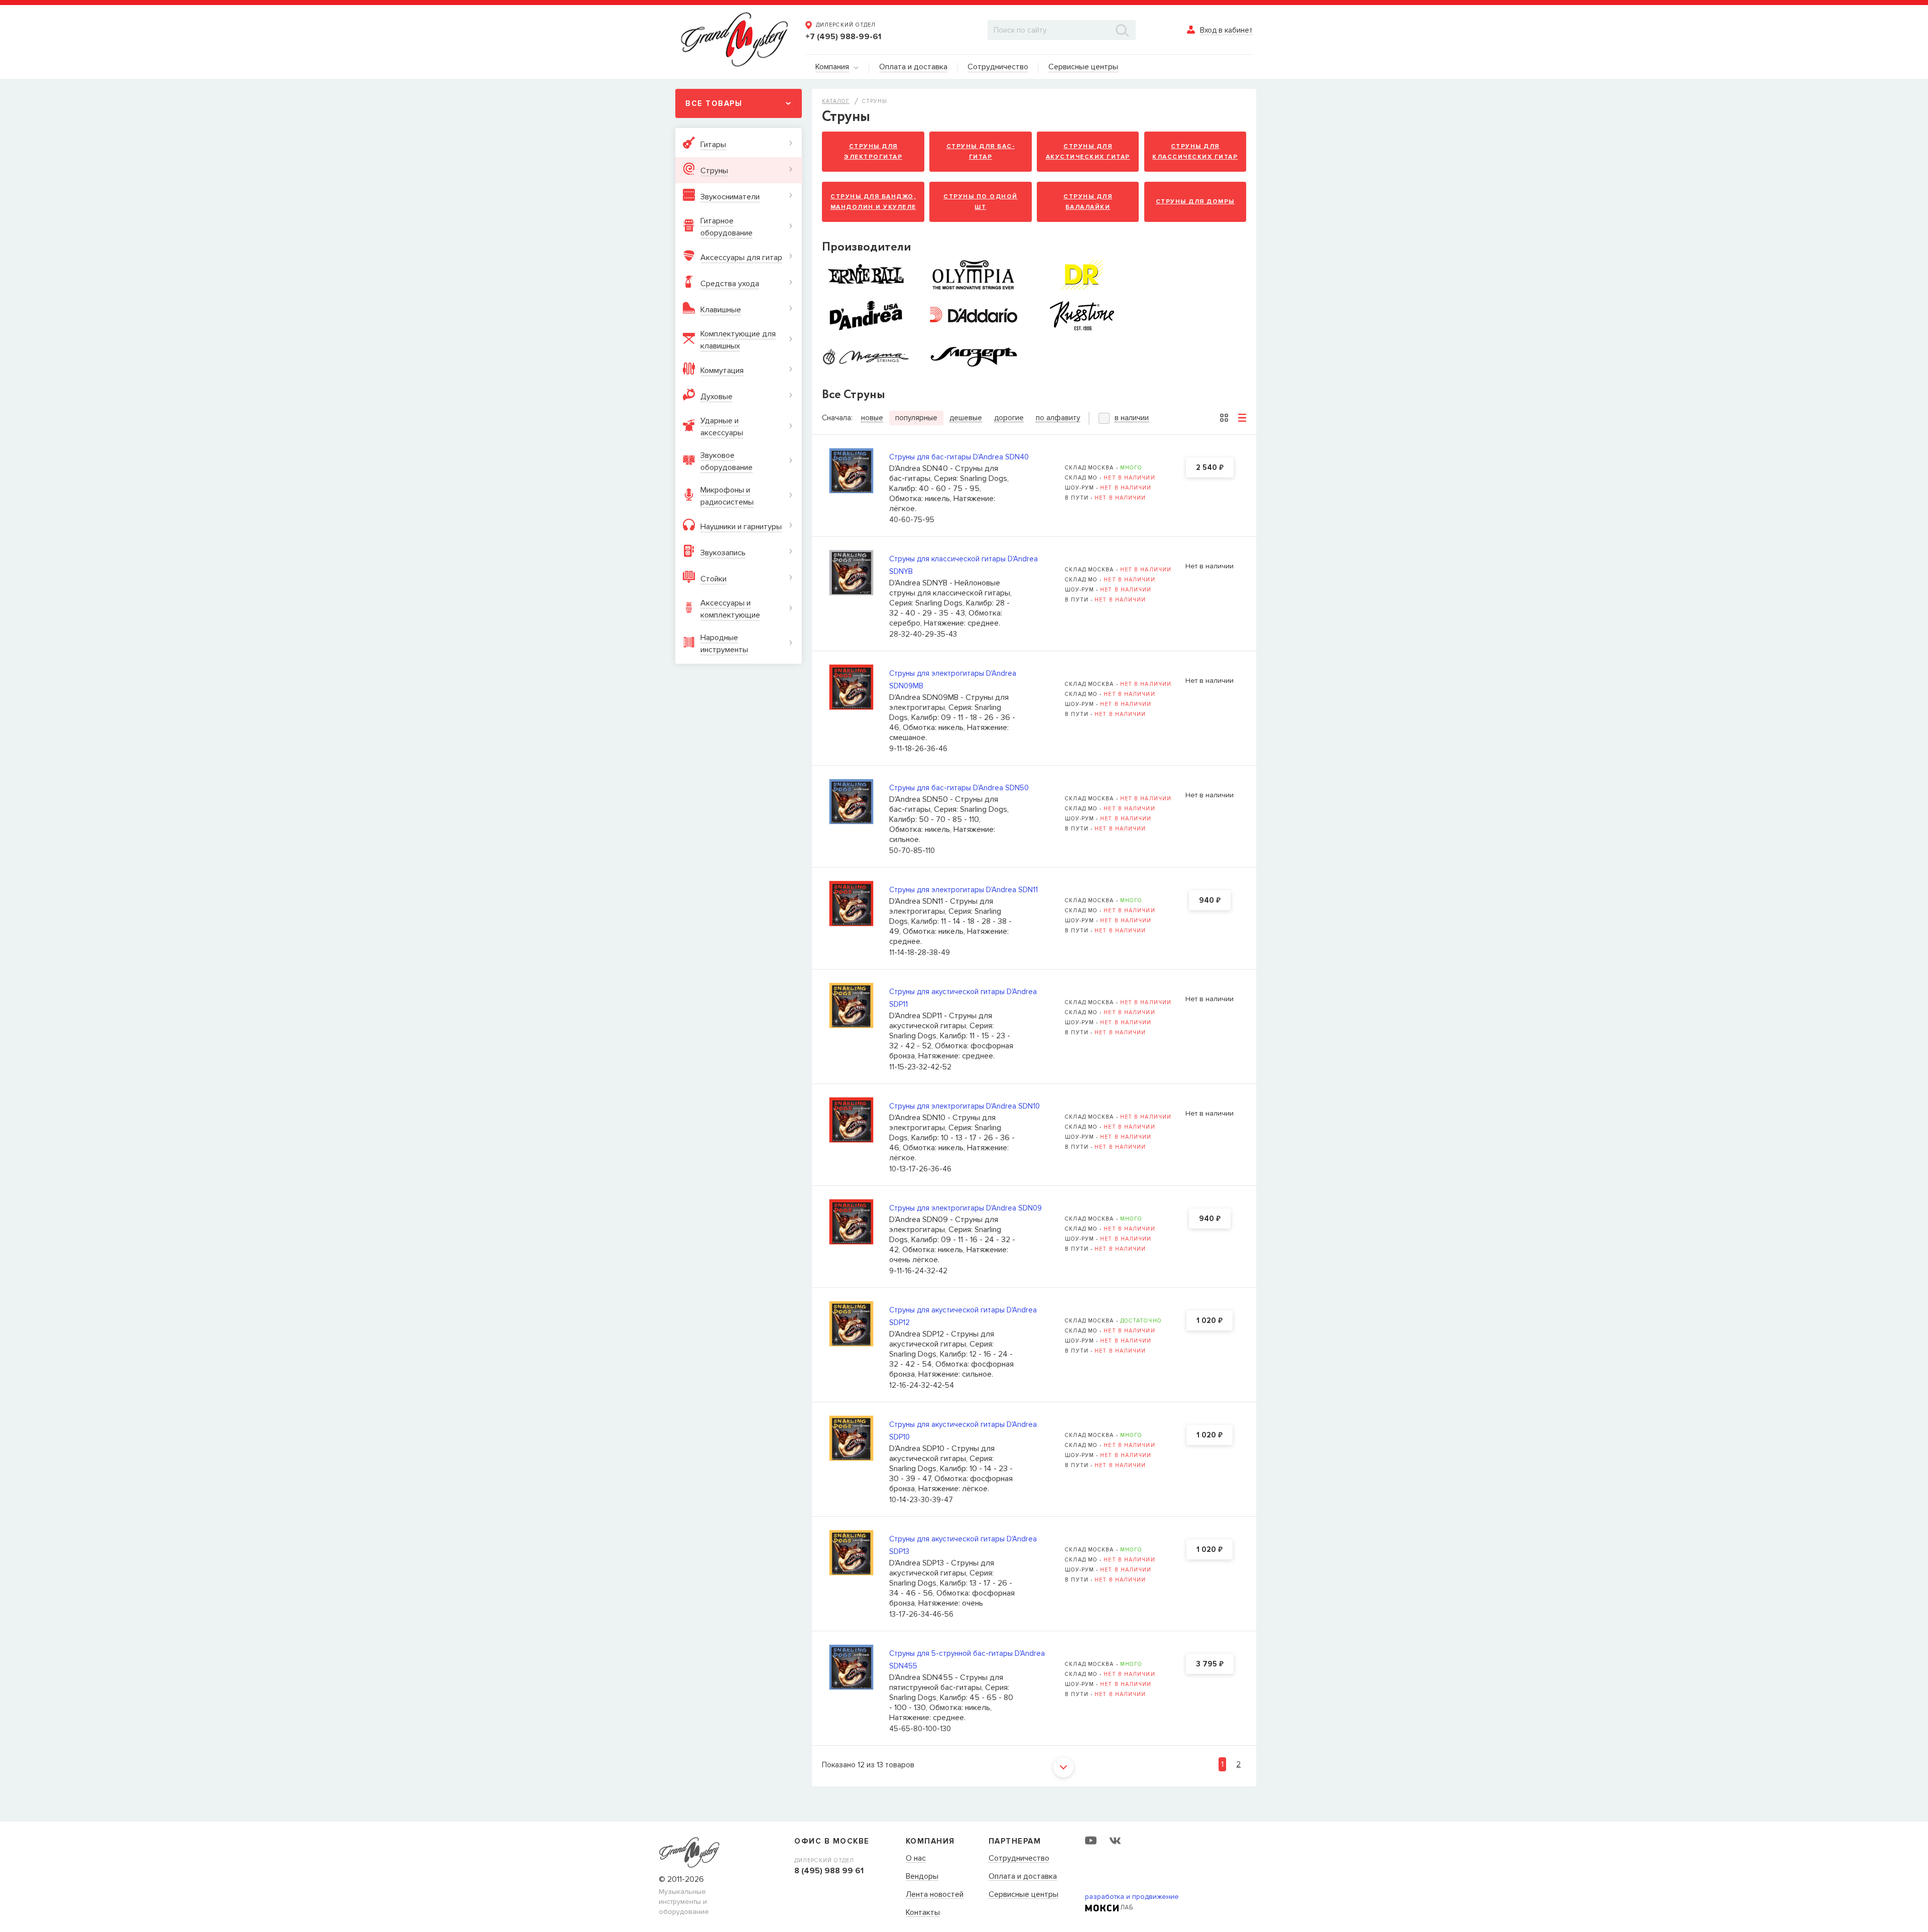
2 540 (1210, 468)
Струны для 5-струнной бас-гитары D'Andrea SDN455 (967, 1660)
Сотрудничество (1019, 1859)
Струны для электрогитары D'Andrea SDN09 (966, 1208)
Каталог (836, 101)
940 (1210, 901)
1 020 (1210, 1321)
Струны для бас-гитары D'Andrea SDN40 (959, 457)
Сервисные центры (1023, 1895)
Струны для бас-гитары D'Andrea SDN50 (959, 788)
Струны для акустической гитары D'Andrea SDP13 (963, 1545)
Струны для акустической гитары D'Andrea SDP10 (963, 1431)
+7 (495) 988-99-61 (843, 37)
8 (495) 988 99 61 (829, 1871)
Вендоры (922, 1877)
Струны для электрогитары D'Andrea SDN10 (965, 1106)
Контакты (923, 1913)
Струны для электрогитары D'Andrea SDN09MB (953, 680)
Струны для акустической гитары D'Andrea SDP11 (963, 998)
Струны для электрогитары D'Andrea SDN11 (963, 890)
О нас (916, 1859)
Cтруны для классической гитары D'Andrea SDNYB (963, 565)
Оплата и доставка (1023, 1877)
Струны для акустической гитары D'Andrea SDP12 (963, 1316)
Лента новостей (935, 1895)
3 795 (1210, 1664)
